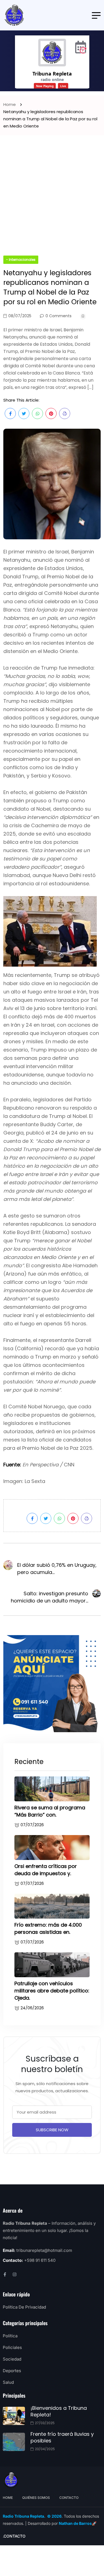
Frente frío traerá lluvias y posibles (62, 2437)
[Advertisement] (52, 201)
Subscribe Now (52, 2130)
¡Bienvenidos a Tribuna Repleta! (59, 2411)
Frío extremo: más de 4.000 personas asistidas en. (48, 1928)
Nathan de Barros (75, 2523)
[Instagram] (15, 2274)
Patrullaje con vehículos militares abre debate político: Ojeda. (52, 1991)
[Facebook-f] (5, 2274)
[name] (14, 15)
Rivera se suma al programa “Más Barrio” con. (50, 1811)
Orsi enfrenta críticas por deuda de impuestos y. (46, 1870)
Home (11, 104)
